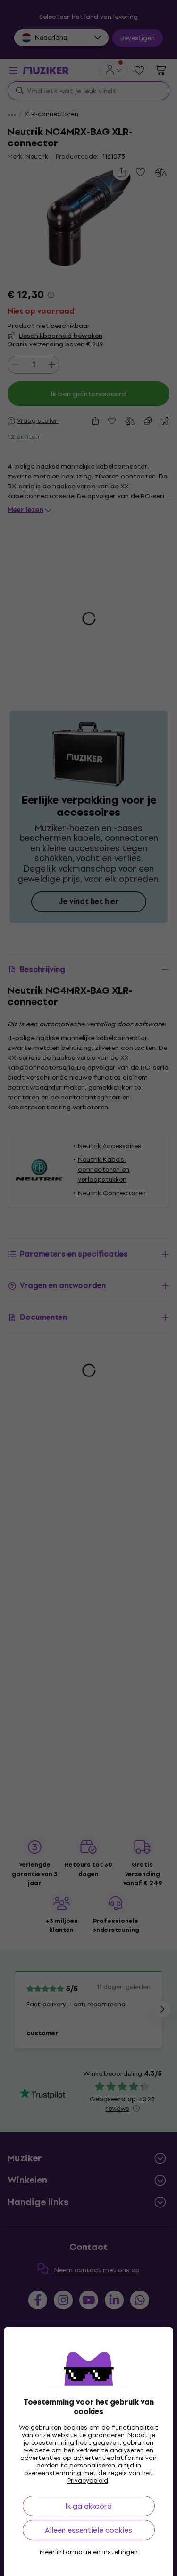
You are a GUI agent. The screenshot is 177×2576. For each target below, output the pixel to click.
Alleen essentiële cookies (88, 2530)
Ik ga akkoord (88, 2506)
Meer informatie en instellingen (89, 2552)
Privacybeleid (88, 2480)
